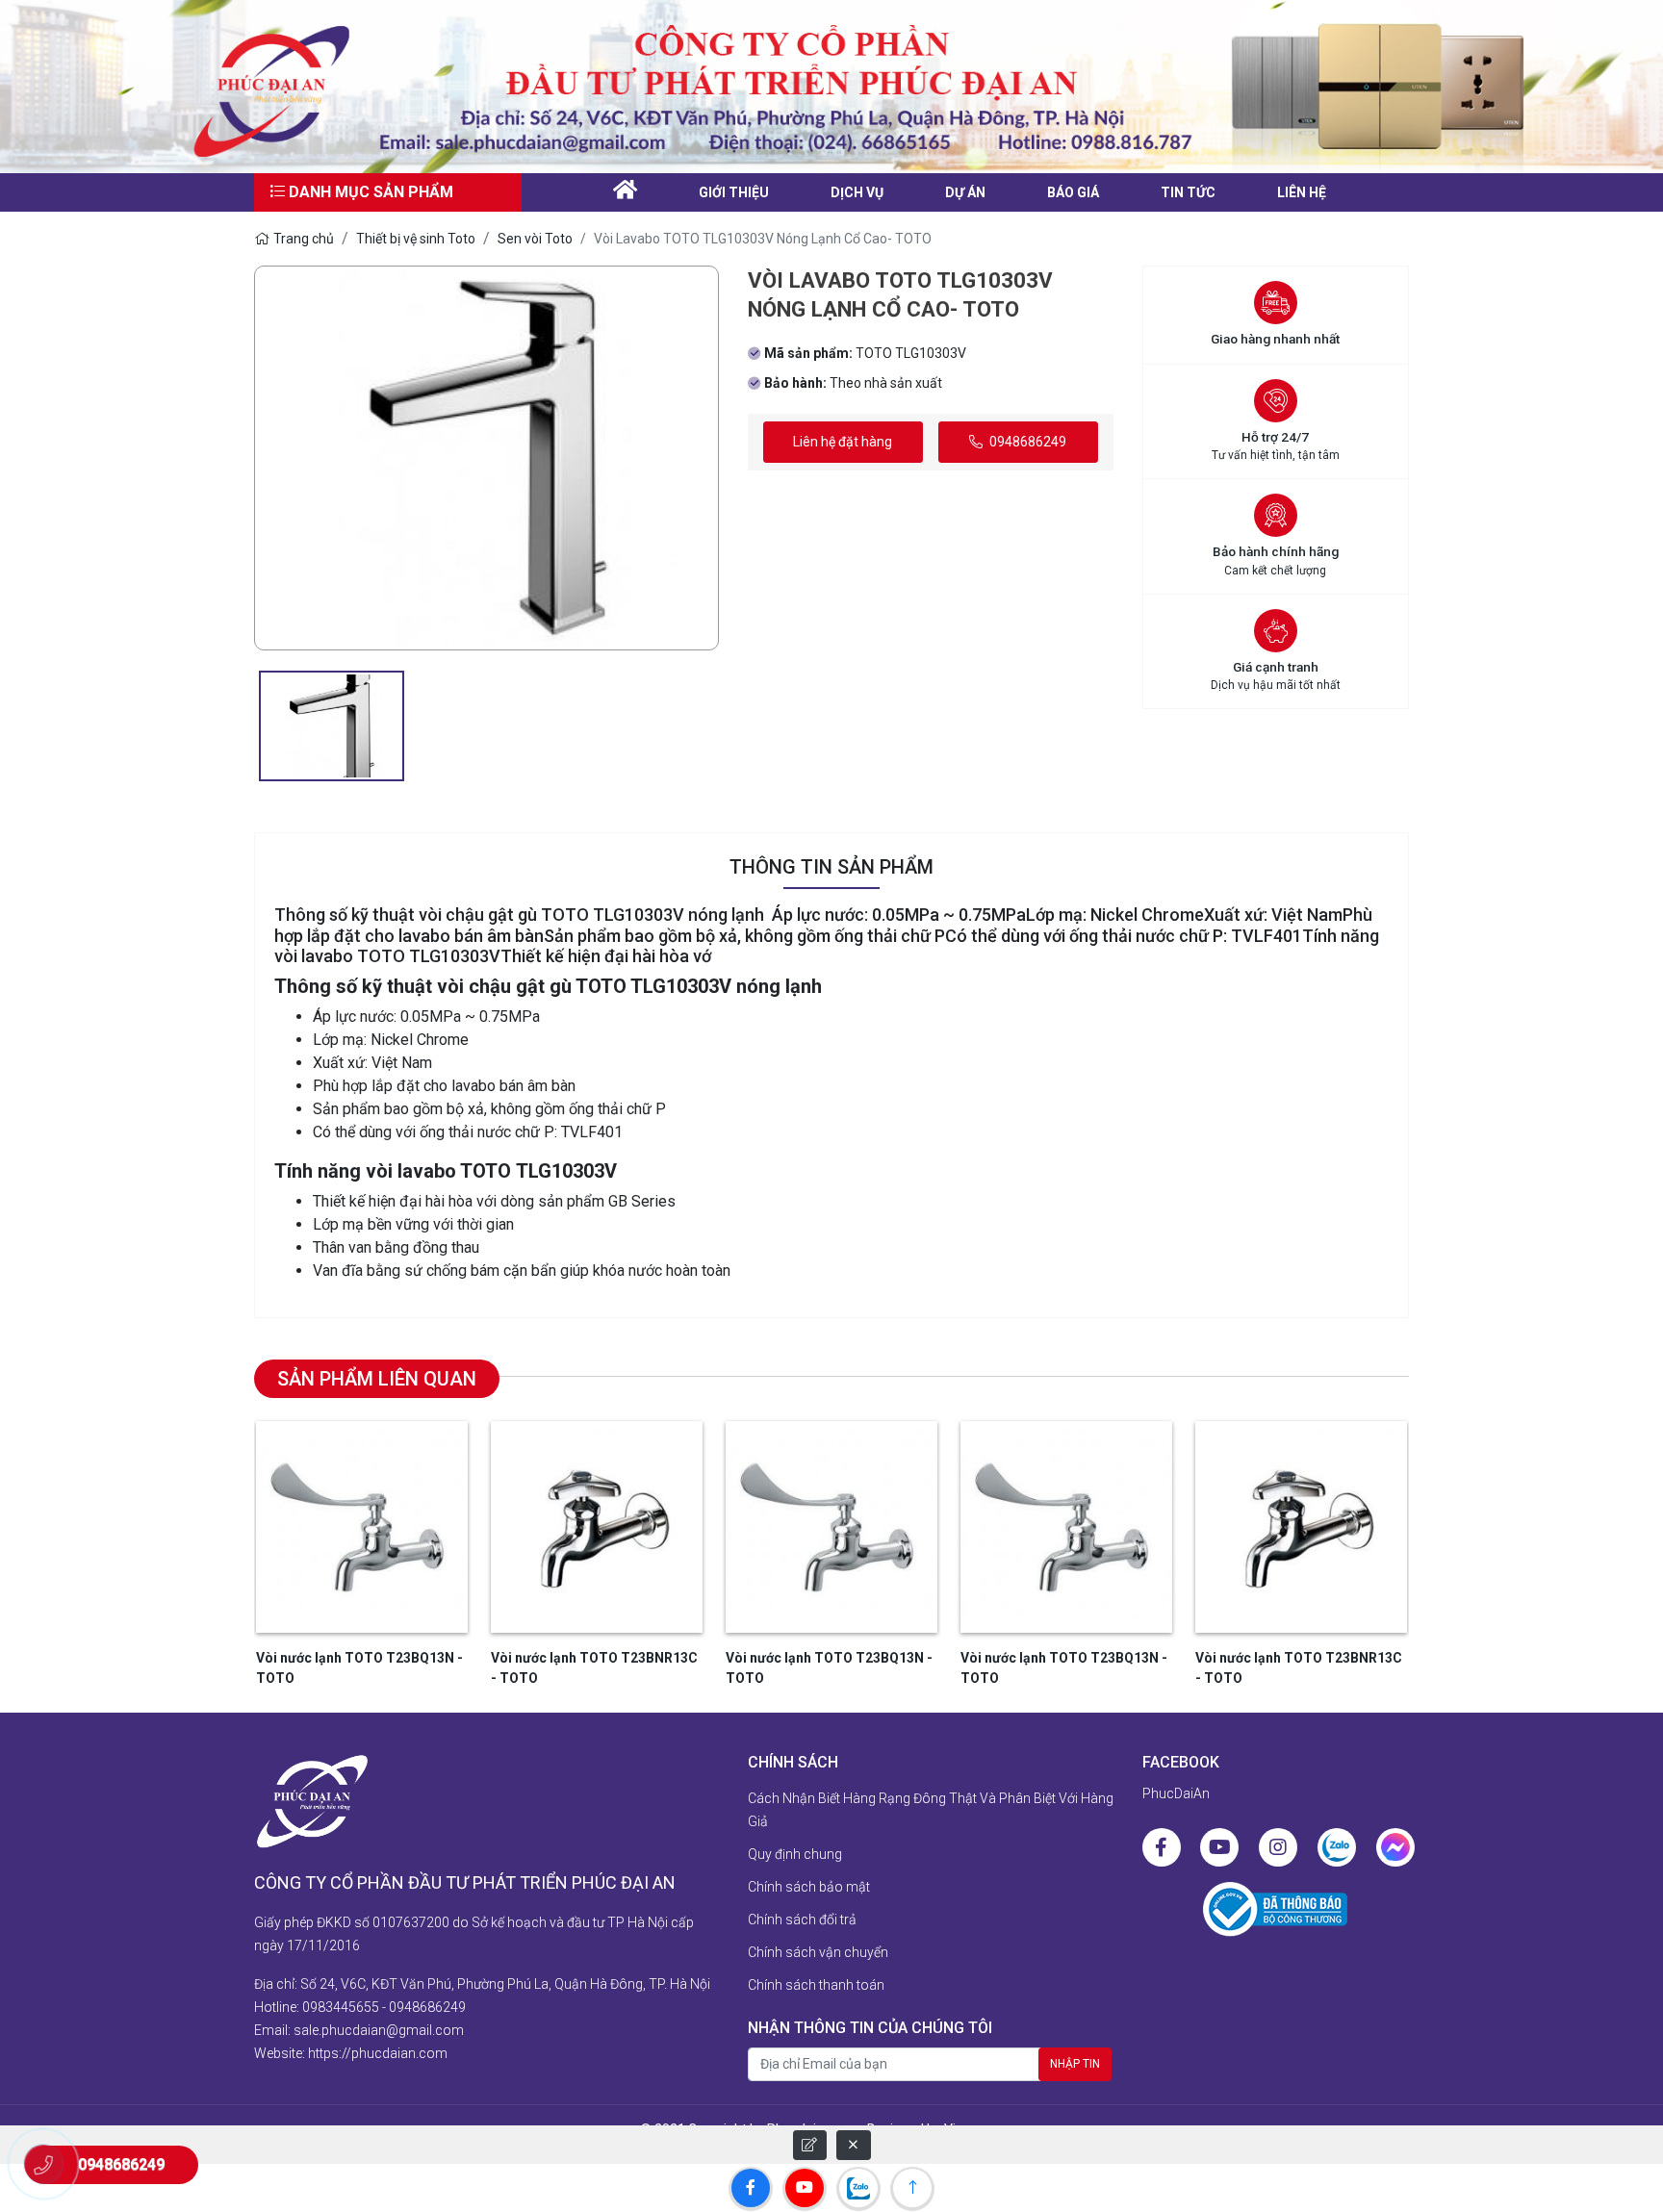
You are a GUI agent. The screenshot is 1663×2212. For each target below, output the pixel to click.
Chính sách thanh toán (816, 1985)
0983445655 (341, 2007)
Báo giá (1073, 192)
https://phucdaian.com (378, 2053)
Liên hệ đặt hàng (843, 442)
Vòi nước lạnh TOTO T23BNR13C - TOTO (594, 1668)
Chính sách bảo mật (809, 1887)
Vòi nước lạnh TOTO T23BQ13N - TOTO (359, 1668)
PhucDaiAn (1176, 1793)
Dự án (965, 192)
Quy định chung (795, 1854)
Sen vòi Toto (535, 239)
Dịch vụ (857, 192)
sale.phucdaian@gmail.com (379, 2030)
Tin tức (1188, 192)
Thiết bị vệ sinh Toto (416, 239)
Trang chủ (304, 239)
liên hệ (1302, 192)
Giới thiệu (734, 192)
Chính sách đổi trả (802, 1920)
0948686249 (1026, 442)
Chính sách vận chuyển (818, 1952)
